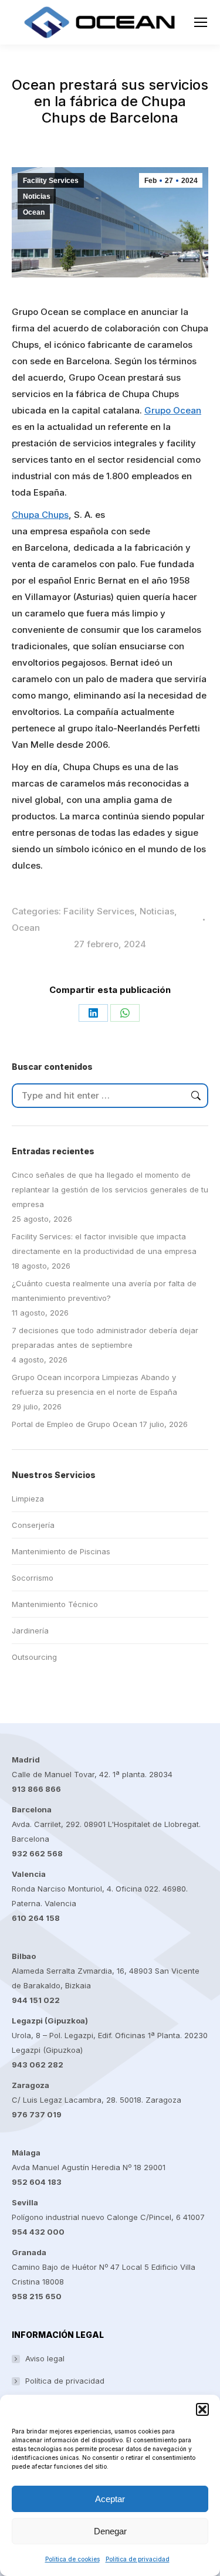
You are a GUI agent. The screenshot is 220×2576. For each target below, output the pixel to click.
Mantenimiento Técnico (55, 1604)
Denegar (110, 2531)
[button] (202, 2409)
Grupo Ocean (173, 410)
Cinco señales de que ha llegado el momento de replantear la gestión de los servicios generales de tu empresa (110, 1189)
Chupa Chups (40, 515)
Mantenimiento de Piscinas (61, 1551)
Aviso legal (45, 2358)
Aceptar (110, 2499)
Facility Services (51, 181)
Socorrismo (33, 1578)
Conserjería (33, 1525)
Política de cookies (72, 2559)
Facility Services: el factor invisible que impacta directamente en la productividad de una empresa (104, 1244)
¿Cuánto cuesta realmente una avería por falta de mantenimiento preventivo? (104, 1291)
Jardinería (30, 1631)
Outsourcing (34, 1657)
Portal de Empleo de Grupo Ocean (75, 1424)
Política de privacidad (138, 2559)
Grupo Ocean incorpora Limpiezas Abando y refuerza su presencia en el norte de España (94, 1384)
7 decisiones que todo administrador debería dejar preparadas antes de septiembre (105, 1338)
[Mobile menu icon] (201, 22)
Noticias (37, 196)
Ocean (34, 212)
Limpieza (28, 1499)
